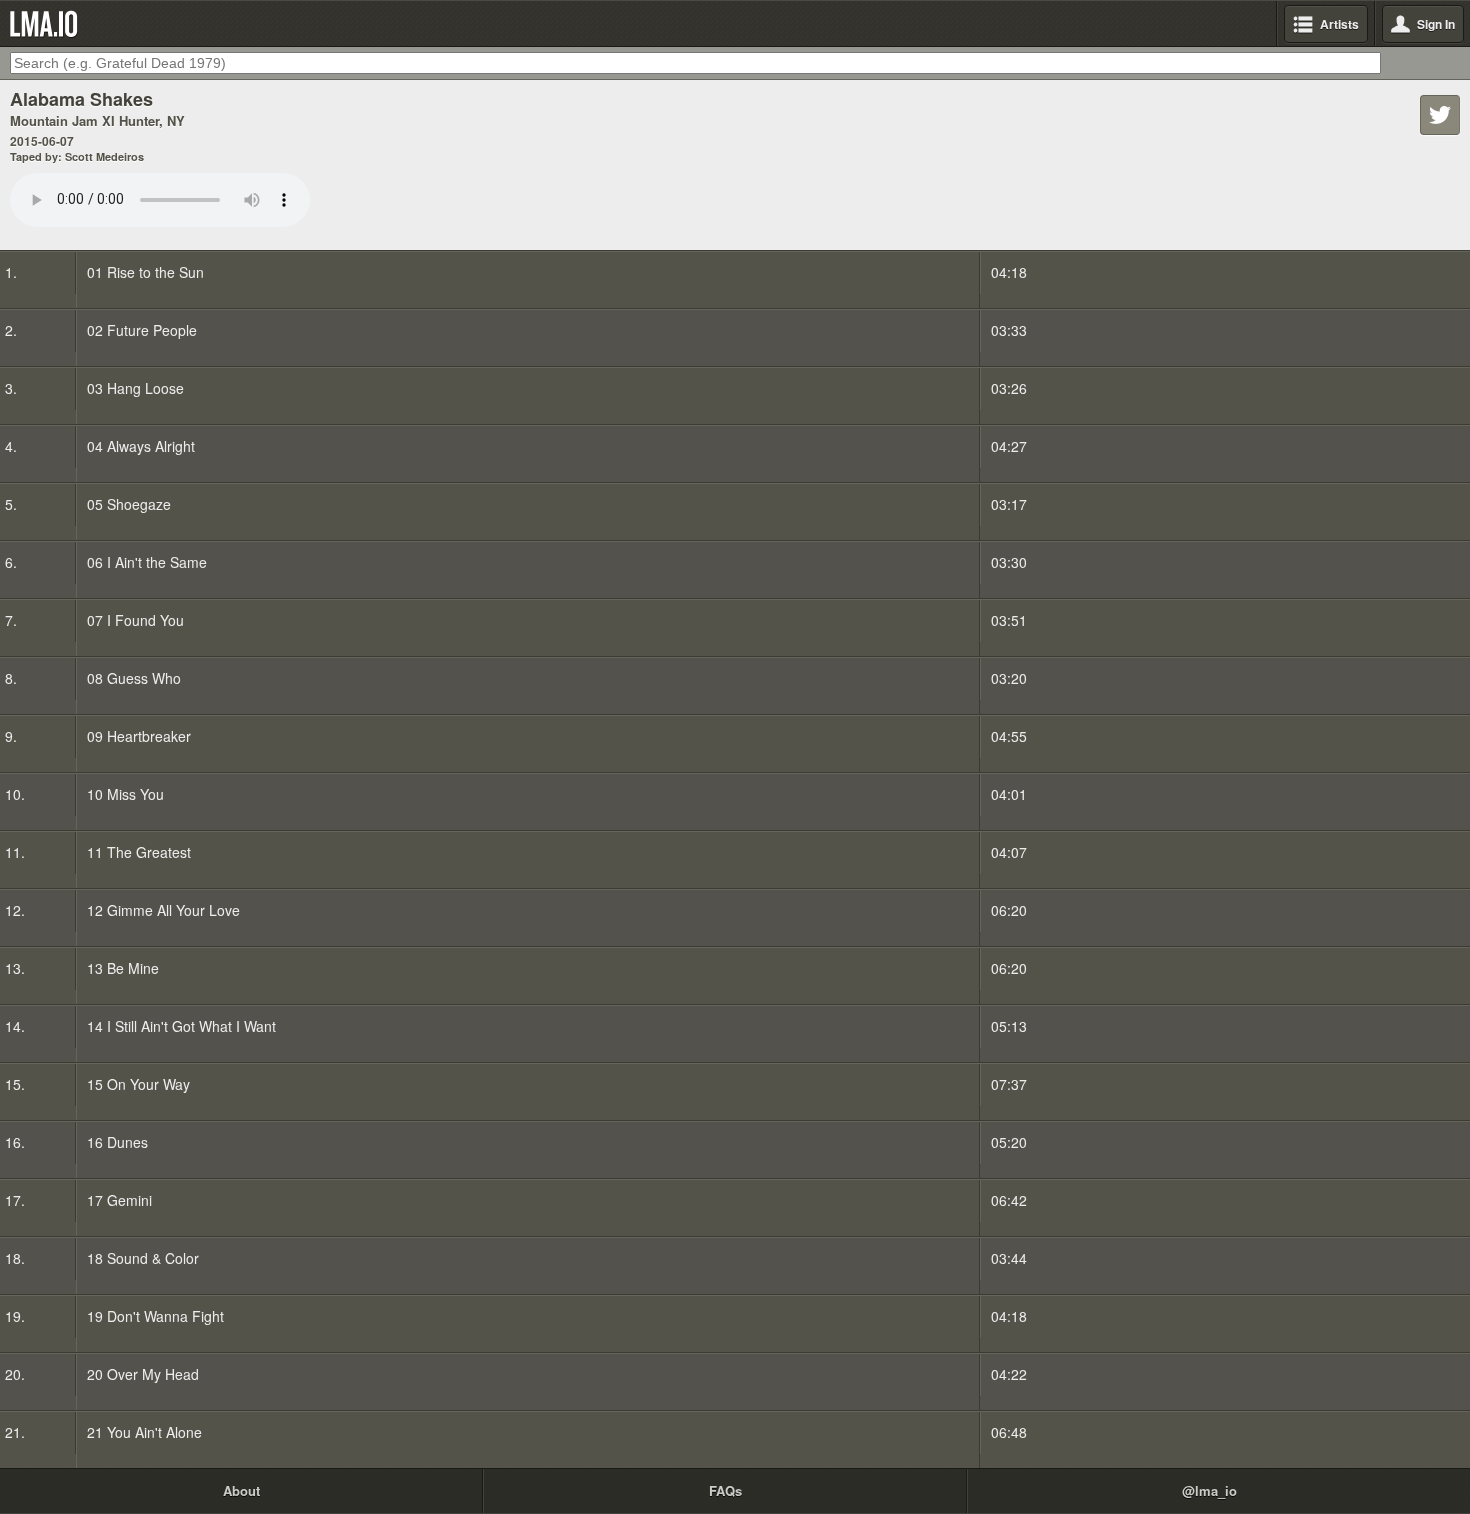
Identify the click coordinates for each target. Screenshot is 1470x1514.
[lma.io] (48, 24)
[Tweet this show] (1440, 115)
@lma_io (1209, 1490)
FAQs (725, 1490)
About (241, 1490)
